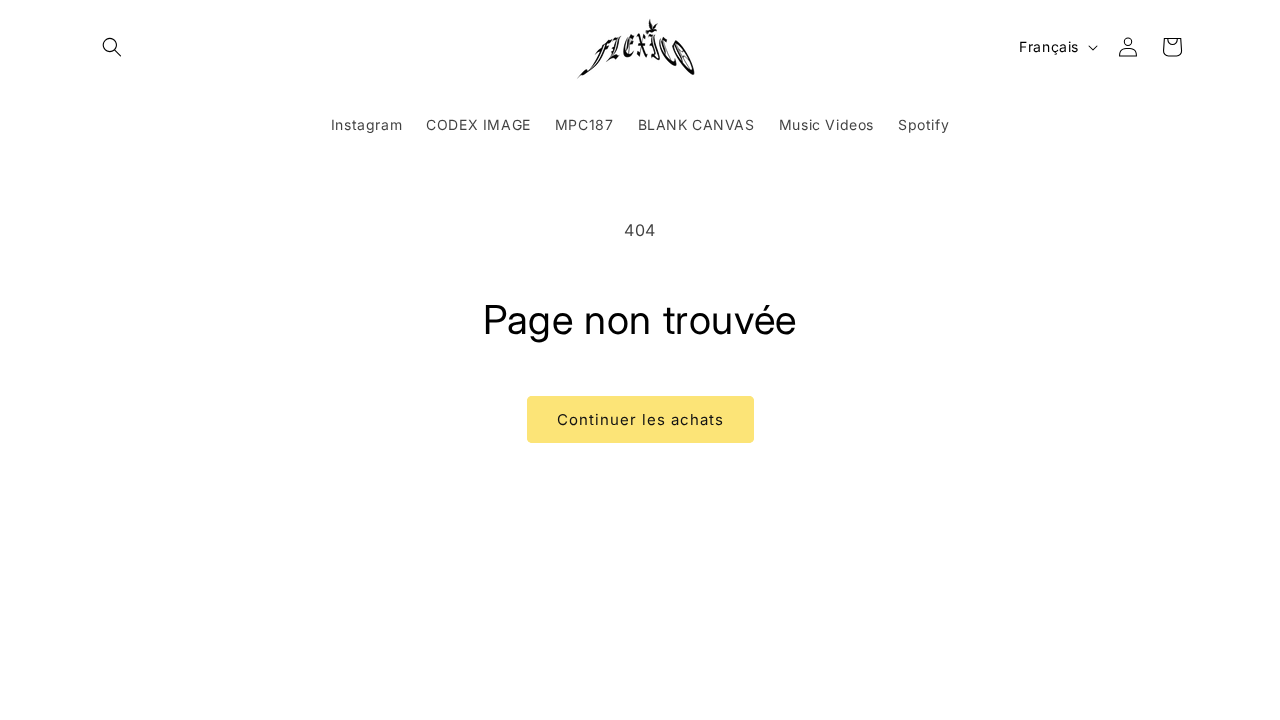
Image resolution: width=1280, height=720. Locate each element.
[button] (112, 47)
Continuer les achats (640, 419)
